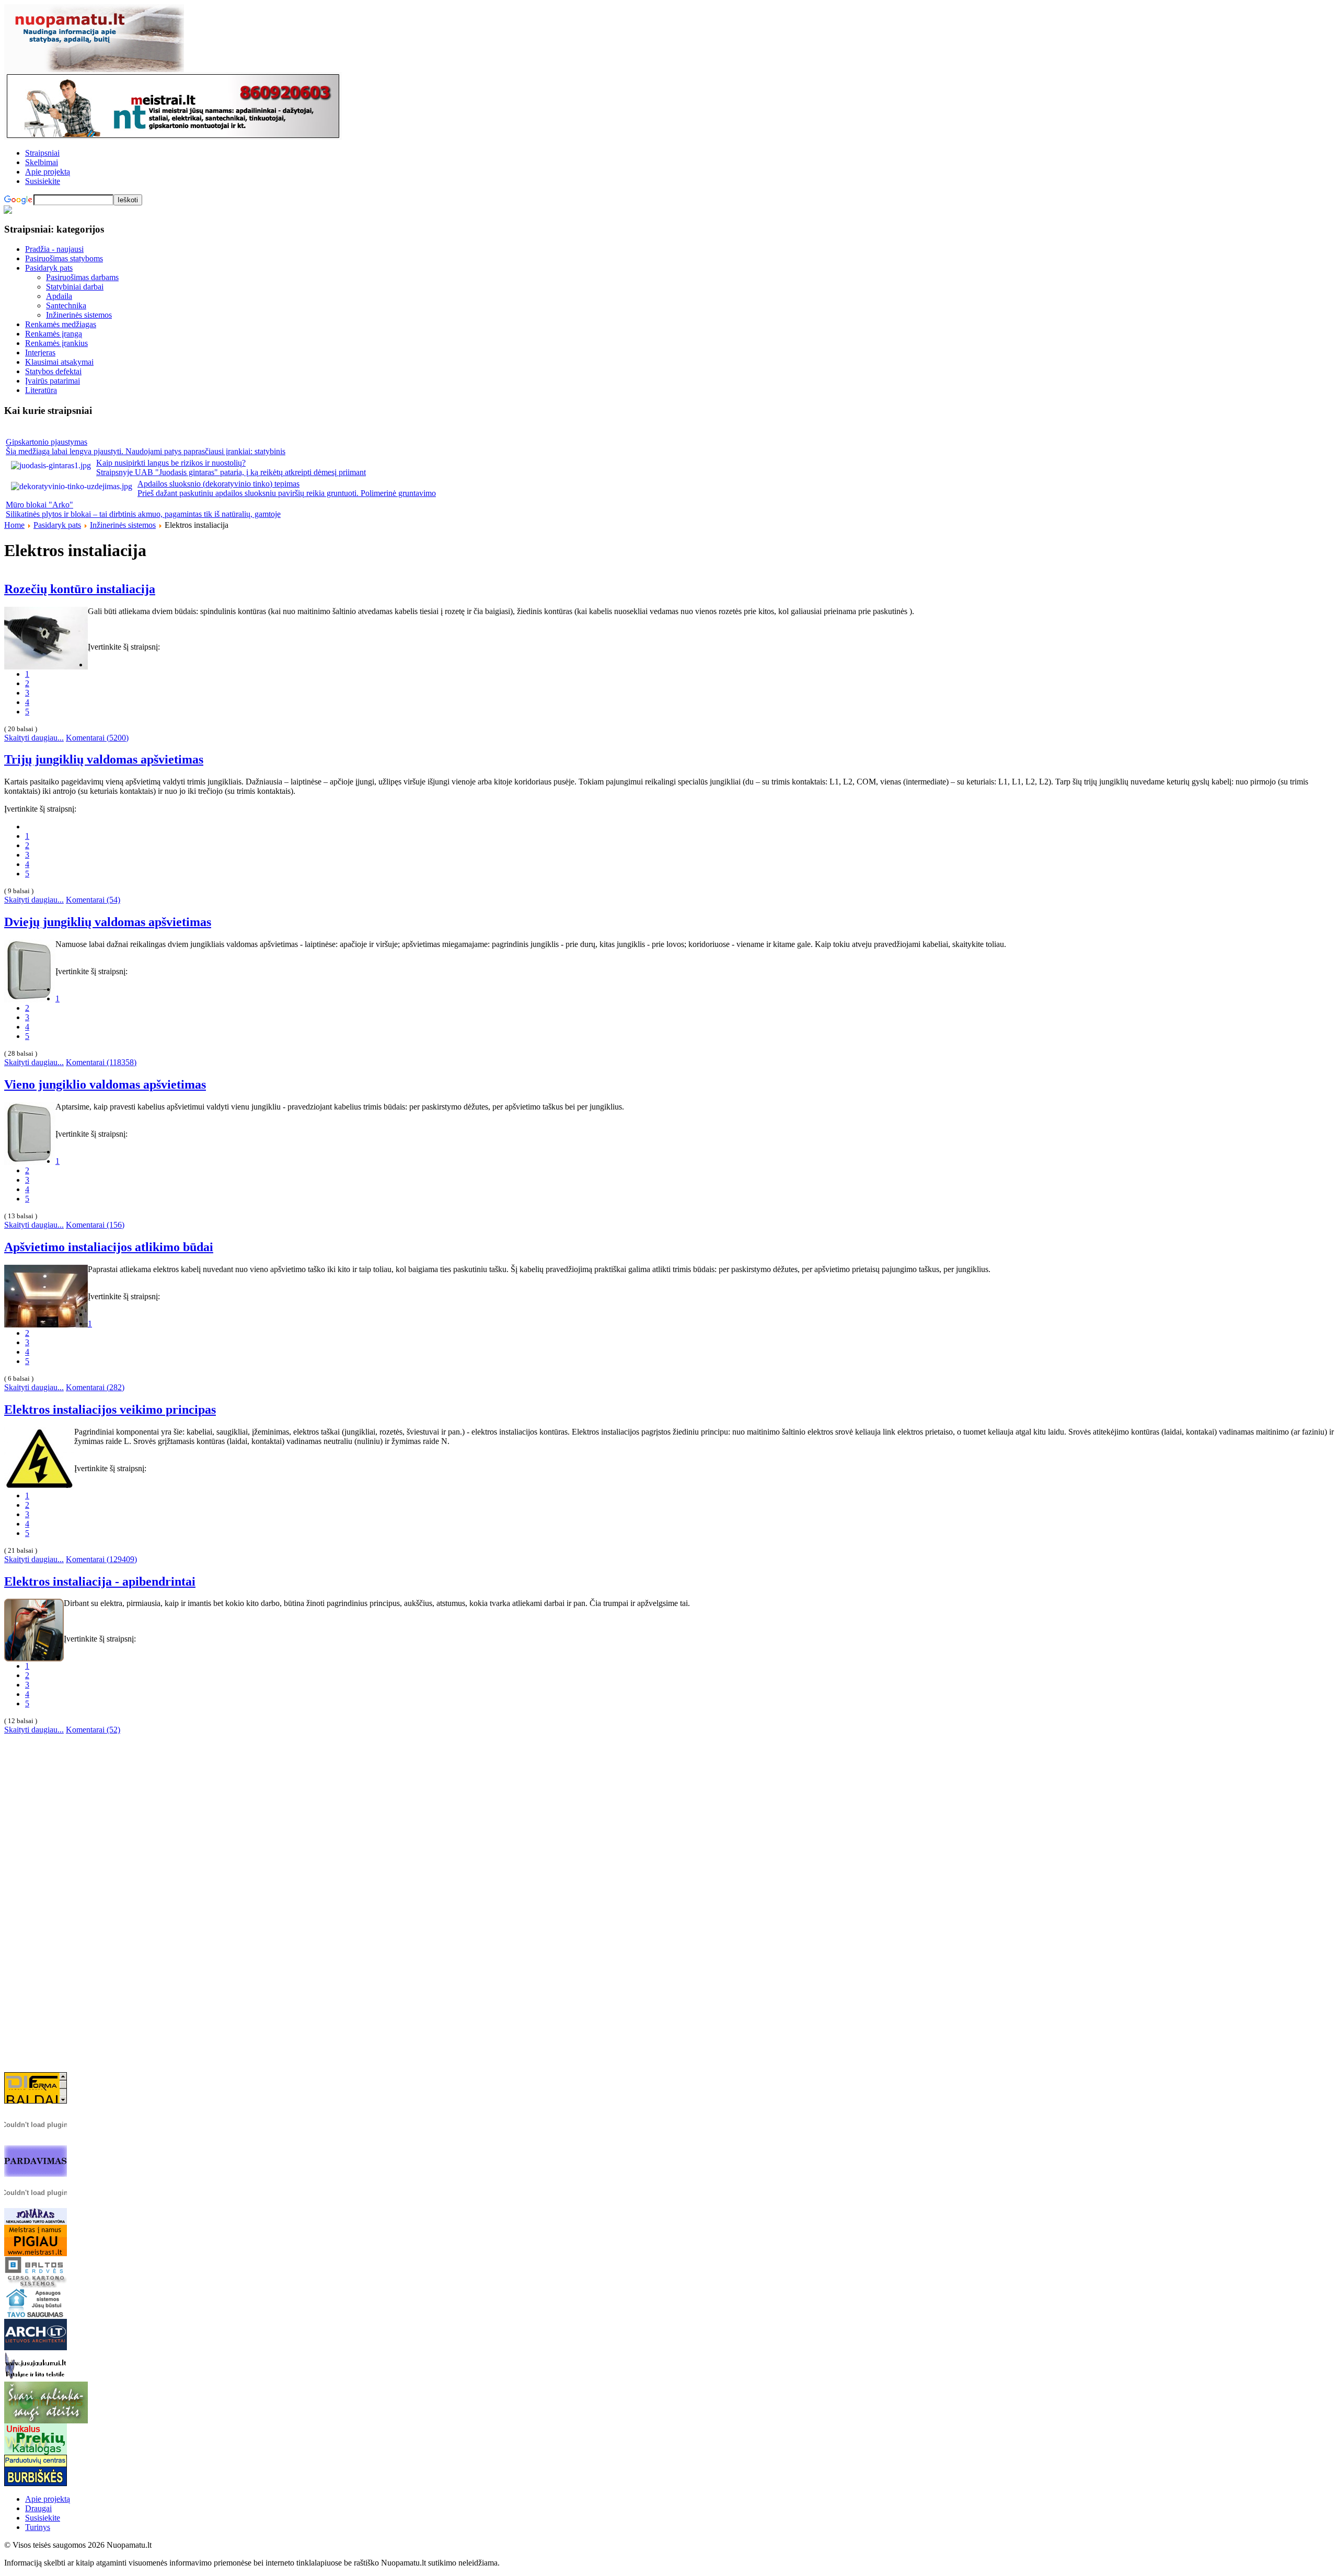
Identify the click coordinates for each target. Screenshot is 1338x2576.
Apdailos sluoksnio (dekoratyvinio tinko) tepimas (218, 484)
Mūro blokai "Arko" (39, 505)
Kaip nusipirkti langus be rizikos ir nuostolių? (171, 463)
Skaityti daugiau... (34, 738)
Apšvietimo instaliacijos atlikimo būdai (109, 1247)
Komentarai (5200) (97, 738)
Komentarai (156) (95, 1225)
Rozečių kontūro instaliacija (80, 589)
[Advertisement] (669, 1910)
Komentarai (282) (95, 1387)
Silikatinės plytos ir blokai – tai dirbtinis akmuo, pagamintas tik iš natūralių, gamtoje (143, 514)
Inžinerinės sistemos (123, 525)
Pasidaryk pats (57, 525)
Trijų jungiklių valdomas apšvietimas (104, 759)
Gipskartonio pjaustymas (47, 442)
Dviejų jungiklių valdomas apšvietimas (108, 922)
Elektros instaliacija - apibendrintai (100, 1581)
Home (14, 525)
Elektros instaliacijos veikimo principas (110, 1410)
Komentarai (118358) (101, 1062)
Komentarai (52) (93, 1730)
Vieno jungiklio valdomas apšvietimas (105, 1084)
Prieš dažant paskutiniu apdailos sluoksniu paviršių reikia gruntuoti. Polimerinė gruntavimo (287, 493)
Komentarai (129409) (101, 1559)
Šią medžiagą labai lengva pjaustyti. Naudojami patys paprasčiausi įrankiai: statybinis (146, 451)
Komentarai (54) (93, 900)
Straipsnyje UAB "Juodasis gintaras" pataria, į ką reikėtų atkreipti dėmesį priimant (231, 472)
